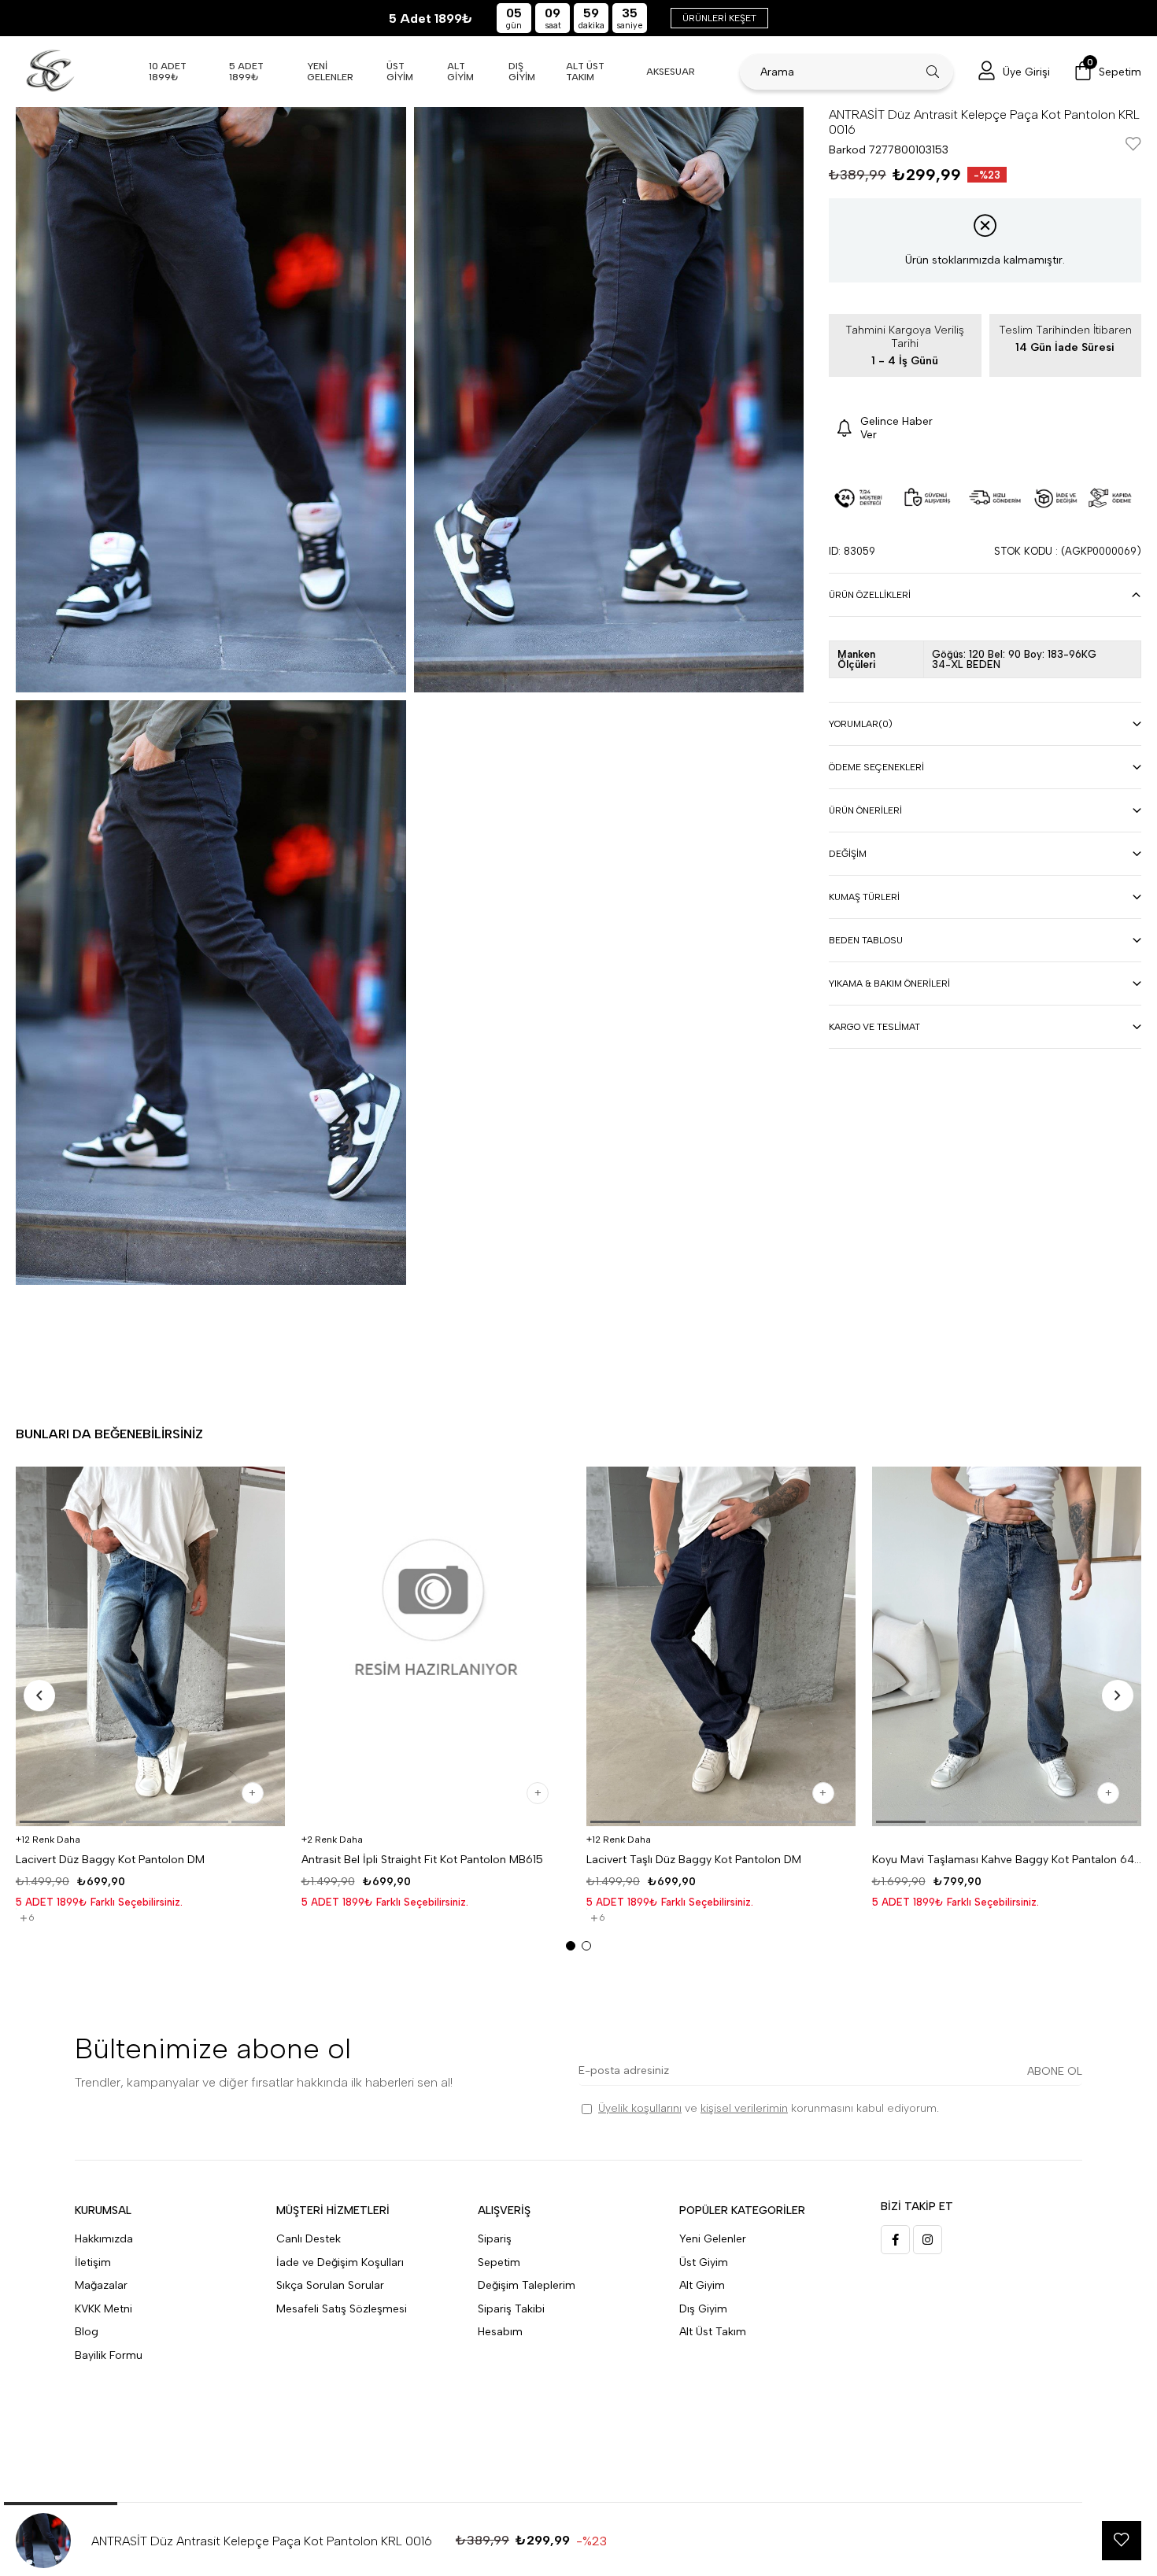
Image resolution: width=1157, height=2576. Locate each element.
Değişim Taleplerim (527, 2285)
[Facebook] (895, 2240)
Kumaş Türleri (864, 897)
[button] (44, 1822)
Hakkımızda (104, 2239)
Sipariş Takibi (511, 2309)
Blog (87, 2332)
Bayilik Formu (109, 2355)
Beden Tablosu (866, 940)
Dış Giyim (703, 2309)
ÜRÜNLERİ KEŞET (719, 18)
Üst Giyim (704, 2262)
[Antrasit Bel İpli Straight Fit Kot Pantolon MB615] (436, 1646)
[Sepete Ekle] (253, 1793)
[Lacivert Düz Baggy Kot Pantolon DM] (151, 1646)
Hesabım (500, 2332)
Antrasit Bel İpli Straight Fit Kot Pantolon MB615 (422, 1860)
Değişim (848, 854)
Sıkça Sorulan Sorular (330, 2285)
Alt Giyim (702, 2285)
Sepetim (499, 2262)
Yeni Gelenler (713, 2239)
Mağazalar (101, 2285)
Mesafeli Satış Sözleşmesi (342, 2309)
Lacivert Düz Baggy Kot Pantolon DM (110, 1860)
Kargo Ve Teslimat (874, 1027)
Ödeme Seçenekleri (876, 767)
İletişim (93, 2262)
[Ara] (933, 72)
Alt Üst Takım (713, 2332)
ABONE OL (1055, 2071)
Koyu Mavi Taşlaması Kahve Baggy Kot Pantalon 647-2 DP (1007, 1860)
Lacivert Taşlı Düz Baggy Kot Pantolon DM (694, 1860)
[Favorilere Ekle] (1133, 145)
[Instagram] (928, 2240)
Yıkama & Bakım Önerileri (889, 984)
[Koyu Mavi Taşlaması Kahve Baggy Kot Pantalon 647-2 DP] (1007, 1646)
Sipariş (495, 2239)
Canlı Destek (309, 2239)
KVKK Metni (104, 2309)
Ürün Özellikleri (870, 595)
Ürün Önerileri (865, 810)
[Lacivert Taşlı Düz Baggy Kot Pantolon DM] (721, 1646)
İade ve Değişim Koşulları (340, 2262)
